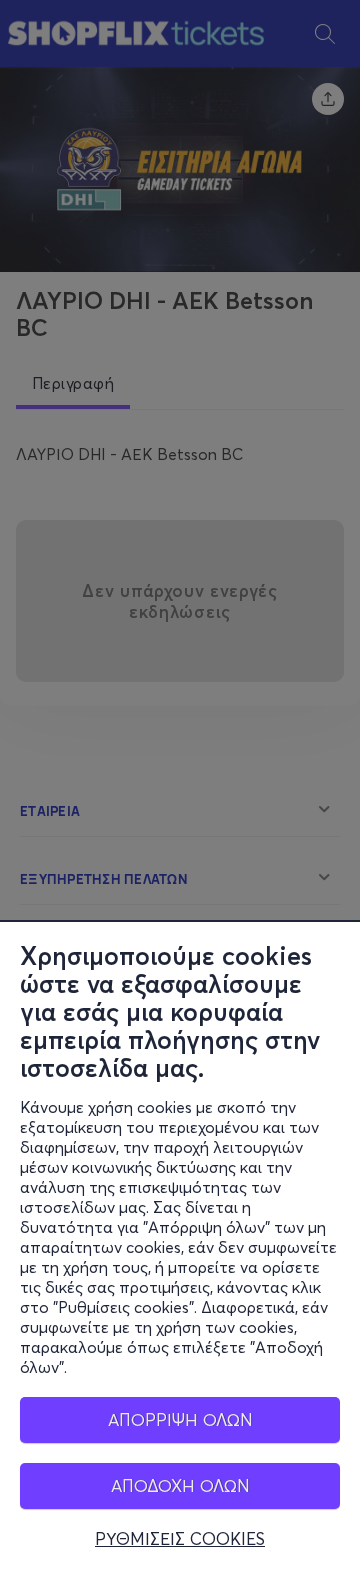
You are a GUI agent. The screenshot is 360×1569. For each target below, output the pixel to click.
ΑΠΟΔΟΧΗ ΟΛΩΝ (180, 1485)
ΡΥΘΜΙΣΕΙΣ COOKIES (180, 1539)
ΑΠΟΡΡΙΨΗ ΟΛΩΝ (180, 1419)
